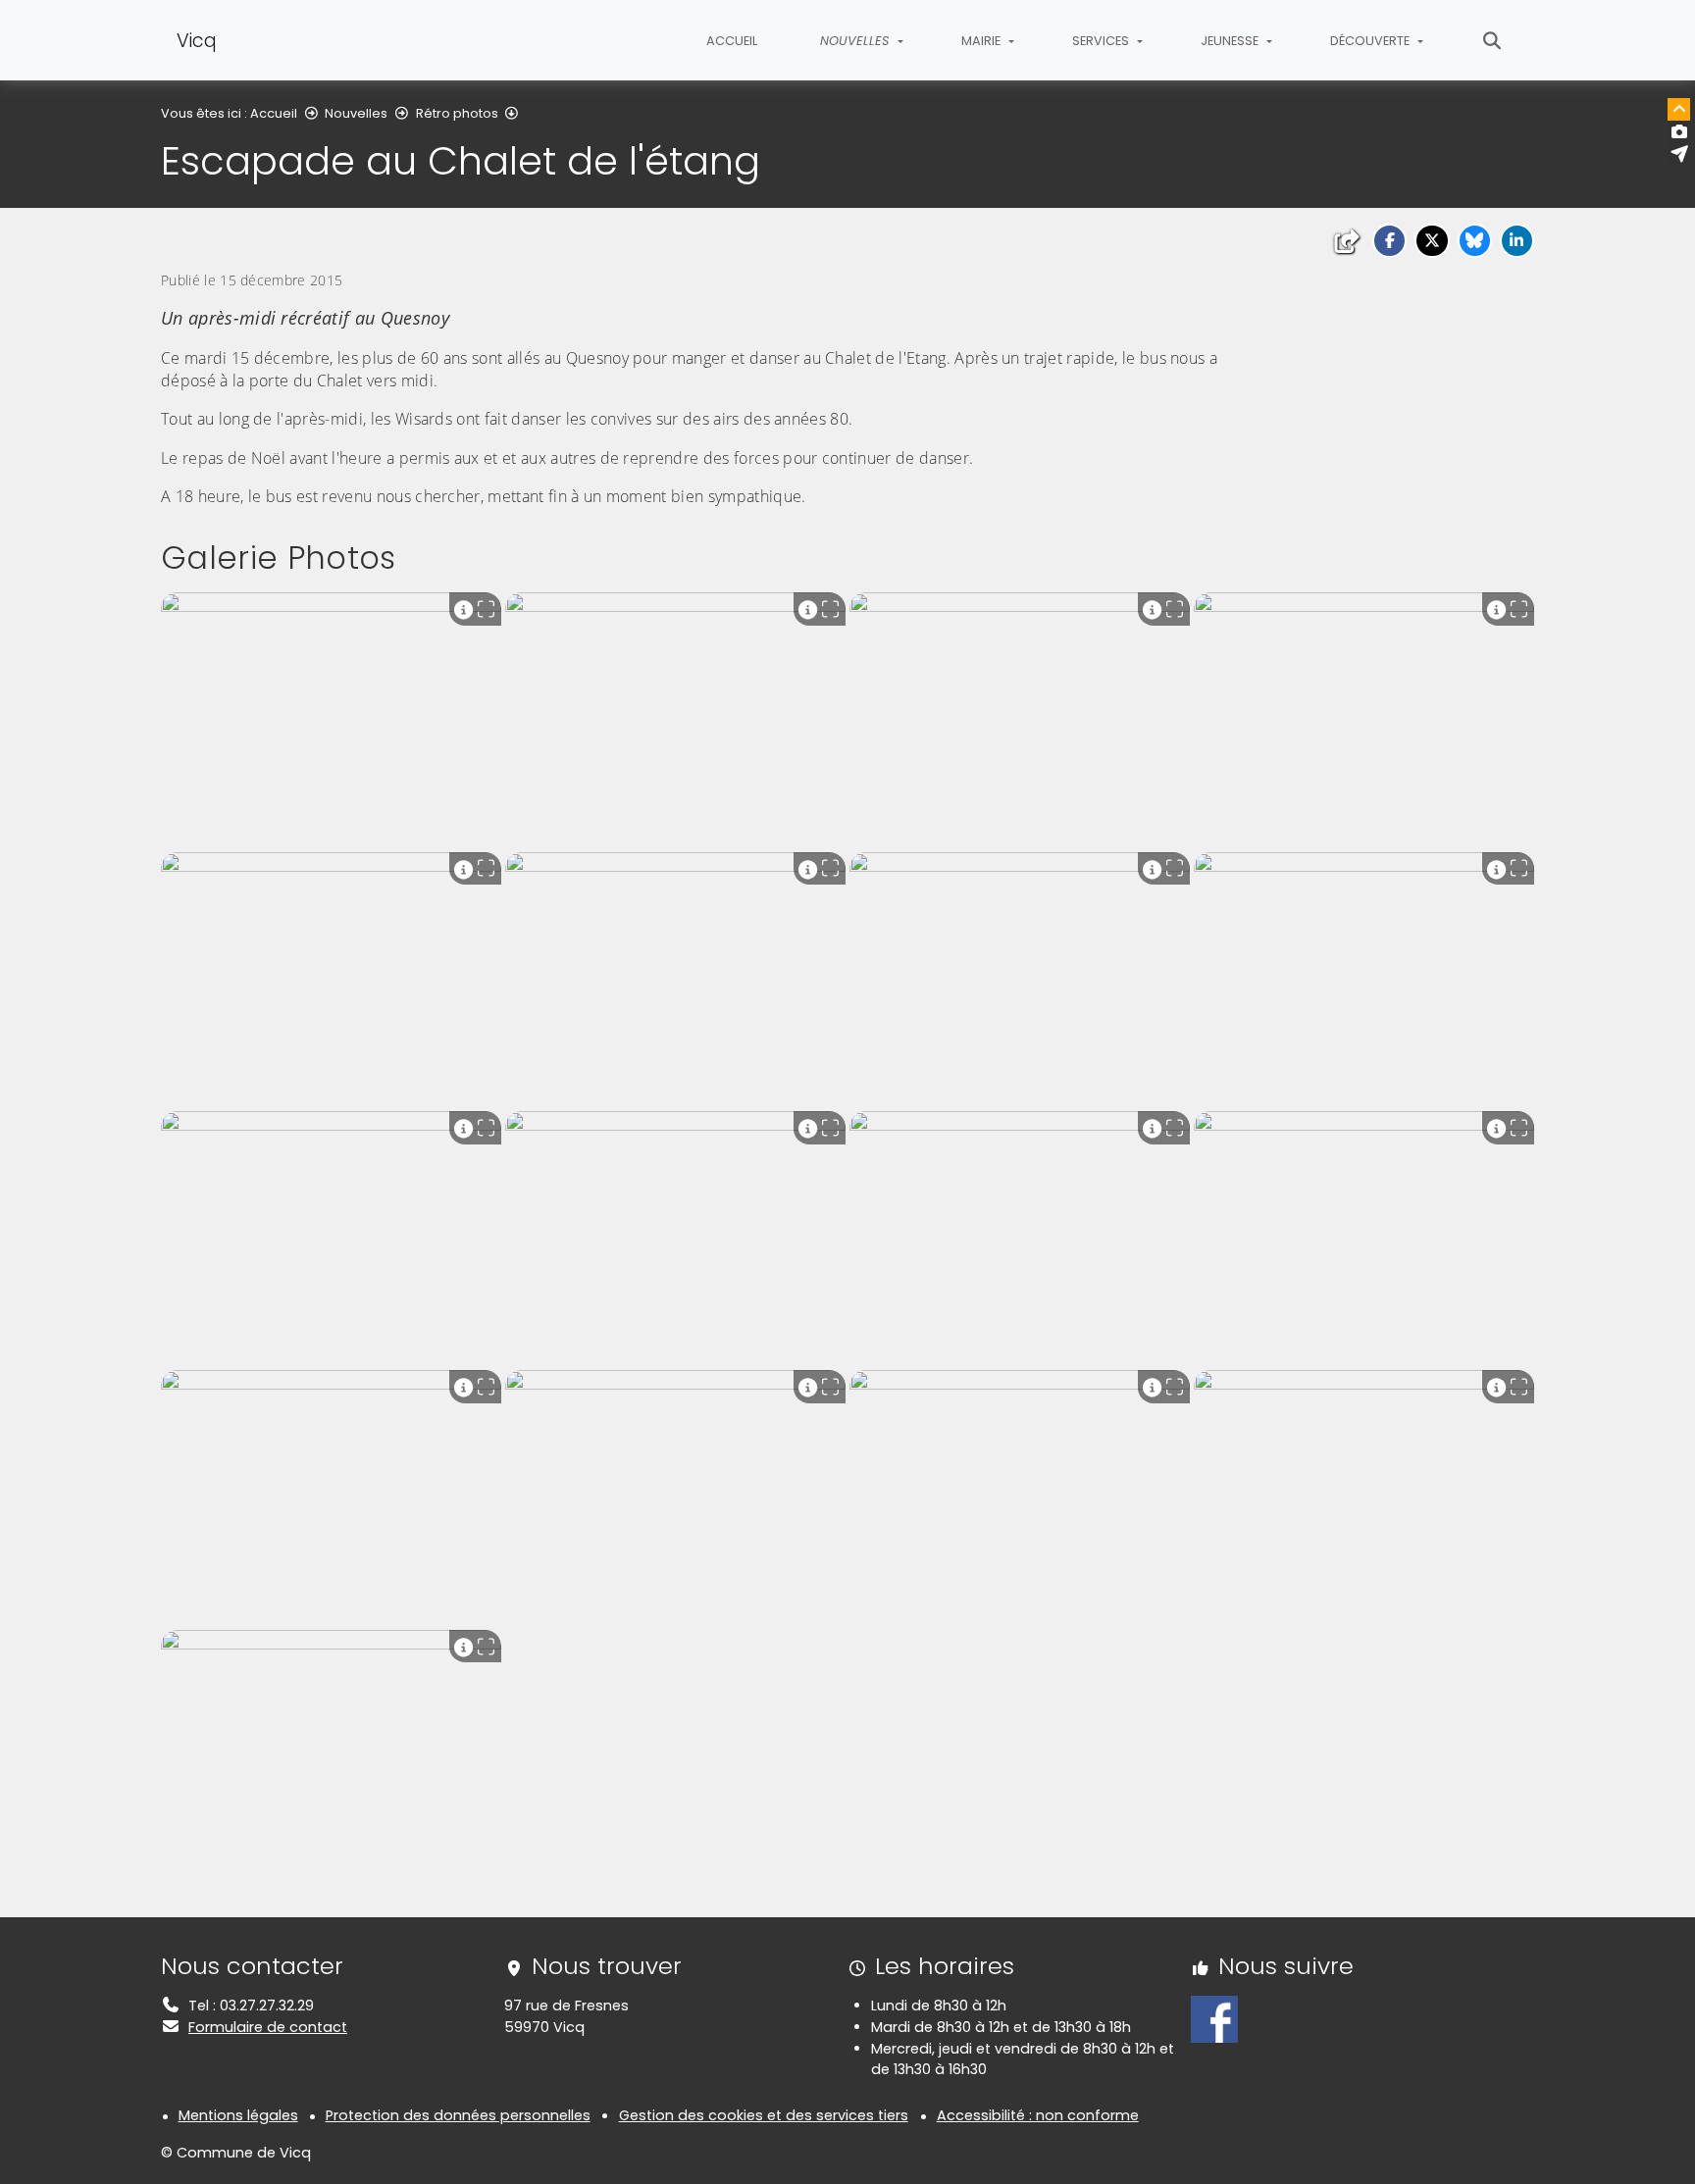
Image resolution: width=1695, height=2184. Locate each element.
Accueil (732, 41)
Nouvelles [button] (856, 41)
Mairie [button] (982, 41)
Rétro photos (457, 113)
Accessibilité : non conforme (1038, 2115)
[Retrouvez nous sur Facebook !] (1214, 2018)
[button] (1389, 241)
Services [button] (1102, 41)
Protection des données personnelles (458, 2115)
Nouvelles (356, 113)
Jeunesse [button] (1231, 41)
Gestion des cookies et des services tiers (764, 2115)
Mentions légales (238, 2115)
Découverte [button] (1371, 41)
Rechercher (1492, 40)
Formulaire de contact (268, 2027)
